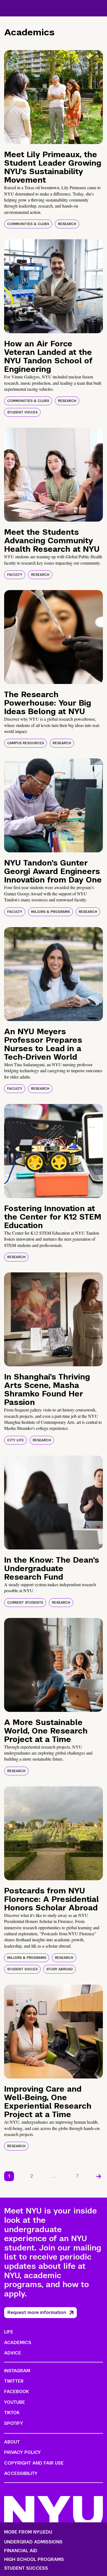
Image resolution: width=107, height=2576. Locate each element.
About (12, 2442)
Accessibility (21, 2473)
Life (9, 2332)
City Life (16, 1440)
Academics (18, 2343)
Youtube (15, 2402)
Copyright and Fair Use (34, 2463)
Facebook (16, 2392)
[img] (54, 97)
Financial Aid (21, 2551)
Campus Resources (26, 743)
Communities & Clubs (28, 224)
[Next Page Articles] (99, 2176)
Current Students (25, 1603)
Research (67, 224)
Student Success (26, 2568)
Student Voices (22, 412)
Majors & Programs (50, 912)
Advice (13, 2353)
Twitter (14, 2381)
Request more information (37, 2312)
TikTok (12, 2413)
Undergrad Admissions (33, 2542)
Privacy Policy (22, 2452)
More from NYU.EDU (28, 2532)
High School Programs (34, 2560)
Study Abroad (60, 1969)
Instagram (17, 2371)
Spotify (14, 2423)
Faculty (15, 575)
